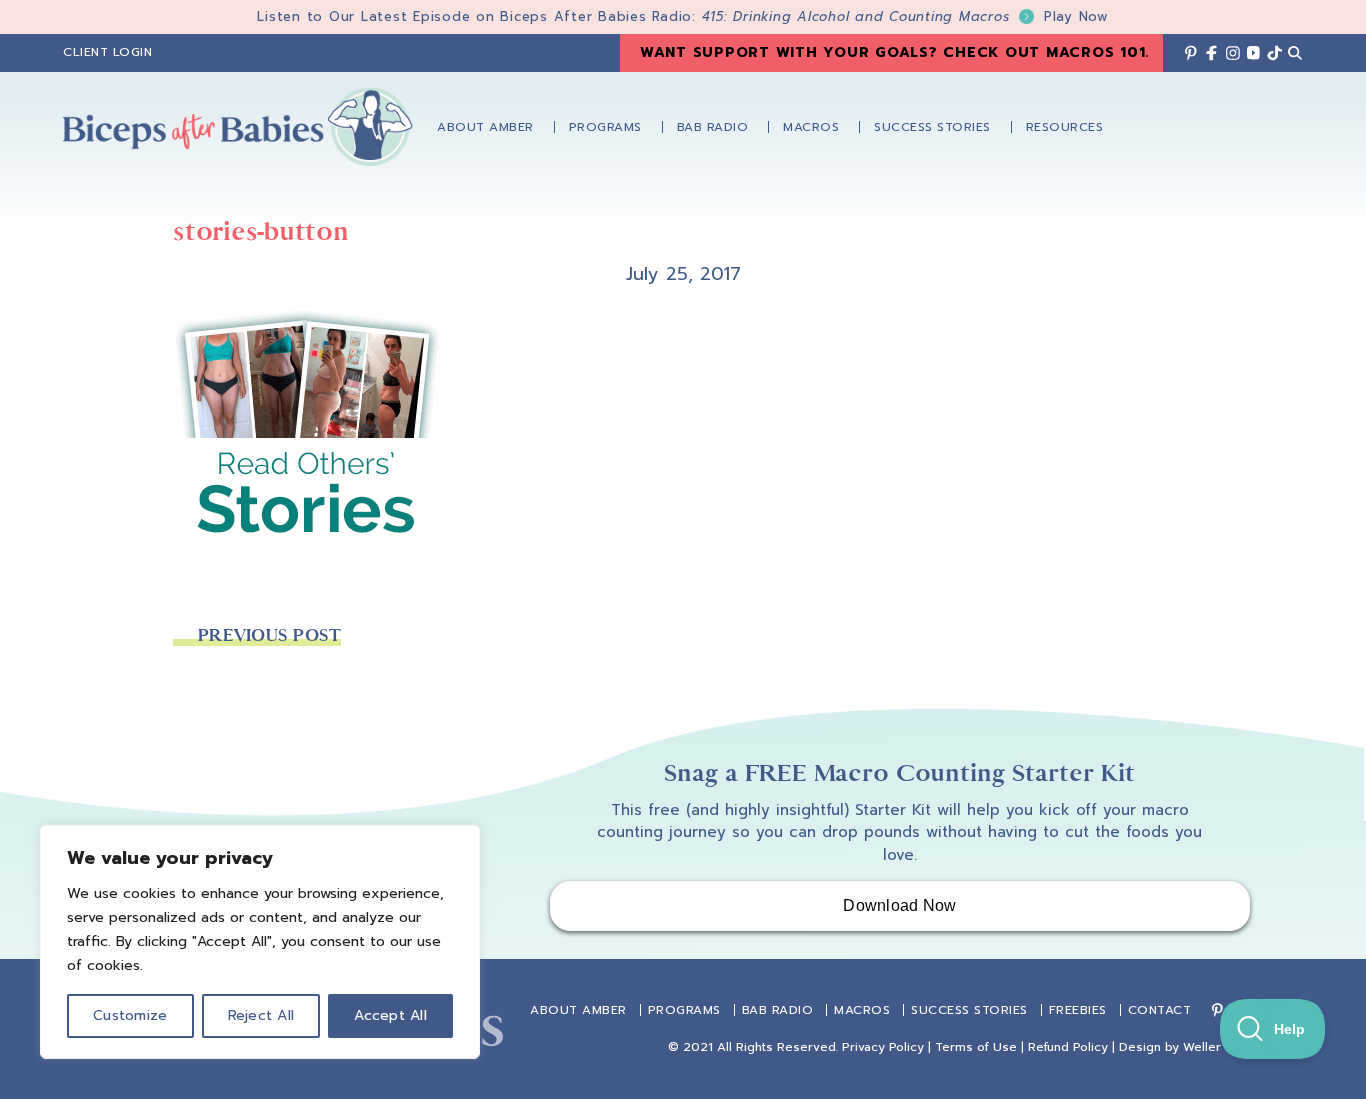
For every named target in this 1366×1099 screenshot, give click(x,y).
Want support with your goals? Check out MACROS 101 (893, 52)
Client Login (107, 52)
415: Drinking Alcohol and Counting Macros (905, 16)
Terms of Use (976, 1047)
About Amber (578, 1010)
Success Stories (969, 1010)
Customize (130, 1015)
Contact (1160, 1010)
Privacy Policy (883, 1047)
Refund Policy (1068, 1047)
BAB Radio (778, 1010)
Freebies (1078, 1010)
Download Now (899, 905)
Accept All (390, 1015)
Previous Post (269, 635)
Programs (684, 1010)
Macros (862, 1010)
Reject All (261, 1015)
